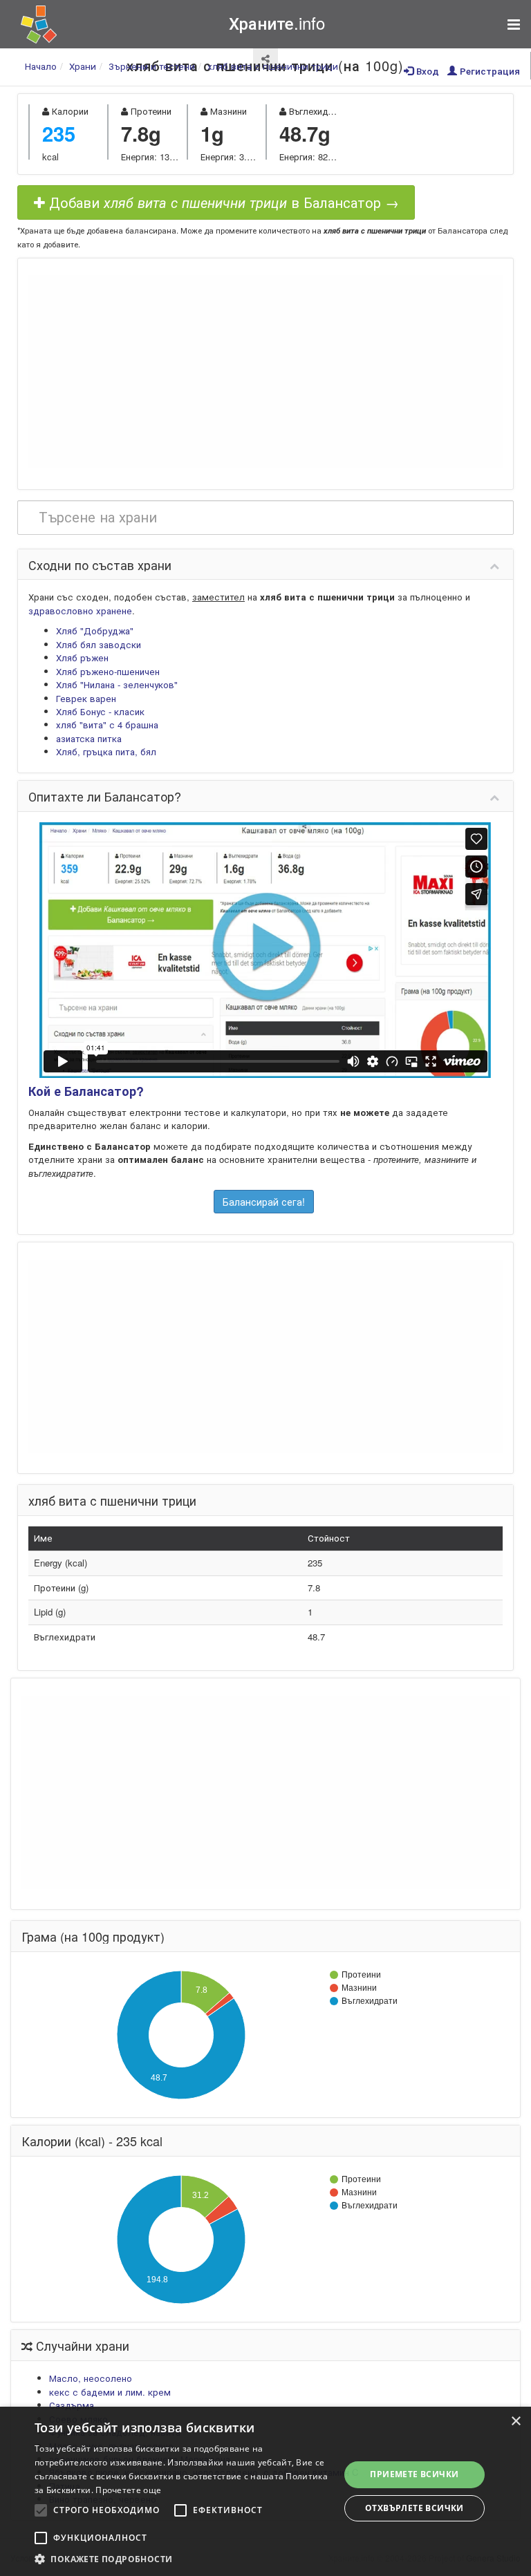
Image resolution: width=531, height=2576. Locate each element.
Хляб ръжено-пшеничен (108, 671)
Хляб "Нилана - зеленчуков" (117, 684)
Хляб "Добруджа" (95, 631)
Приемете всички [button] (414, 2474)
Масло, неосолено (91, 2378)
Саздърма (72, 2405)
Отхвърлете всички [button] (414, 2508)
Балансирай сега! (264, 1202)
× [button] (515, 2422)
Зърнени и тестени (152, 66)
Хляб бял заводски (99, 644)
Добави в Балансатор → (222, 202)
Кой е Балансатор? (86, 1091)
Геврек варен (86, 698)
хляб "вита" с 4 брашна (107, 724)
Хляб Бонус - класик (100, 711)
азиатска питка (89, 738)
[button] (183, 2559)
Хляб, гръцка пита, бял (106, 751)
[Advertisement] (265, 372)
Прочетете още (128, 2490)
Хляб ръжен (82, 657)
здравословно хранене (80, 610)
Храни (83, 66)
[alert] (265, 2491)
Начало (41, 66)
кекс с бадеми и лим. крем (110, 2392)
